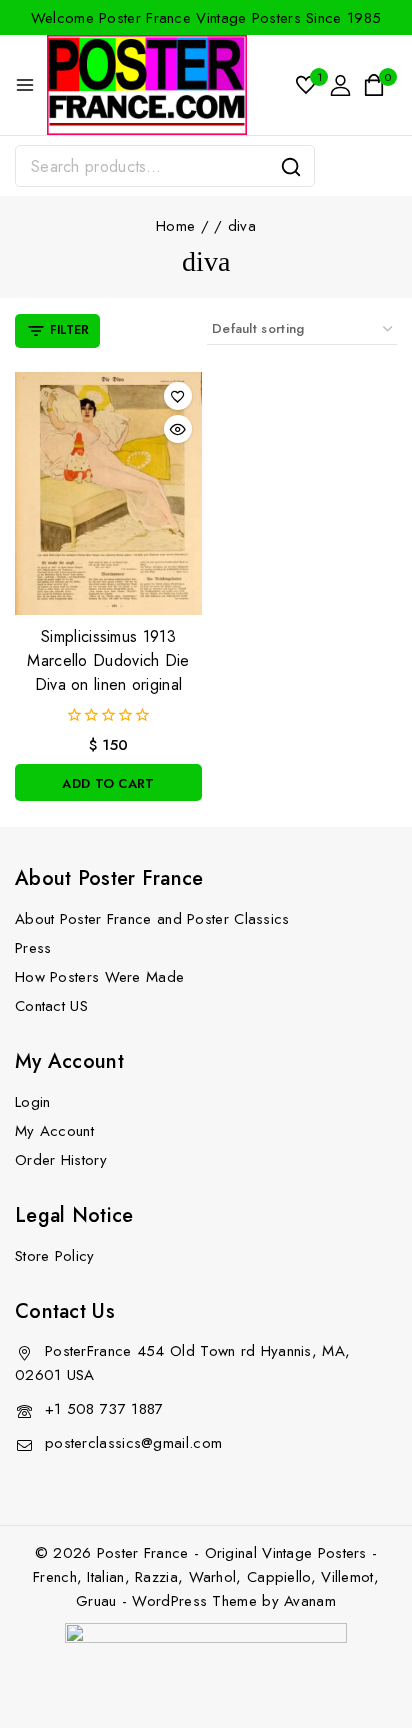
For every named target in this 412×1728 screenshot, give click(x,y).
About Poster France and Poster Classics (152, 919)
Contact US (51, 1006)
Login (33, 1102)
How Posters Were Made (99, 977)
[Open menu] (25, 85)
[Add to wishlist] (178, 396)
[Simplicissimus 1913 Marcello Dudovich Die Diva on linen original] (108, 493)
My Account (54, 1131)
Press (33, 948)
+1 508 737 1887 (104, 1409)
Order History (61, 1160)
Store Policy (55, 1256)
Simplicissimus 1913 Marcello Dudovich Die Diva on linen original (108, 660)
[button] (108, 782)
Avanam (310, 1601)
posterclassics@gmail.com (133, 1443)
